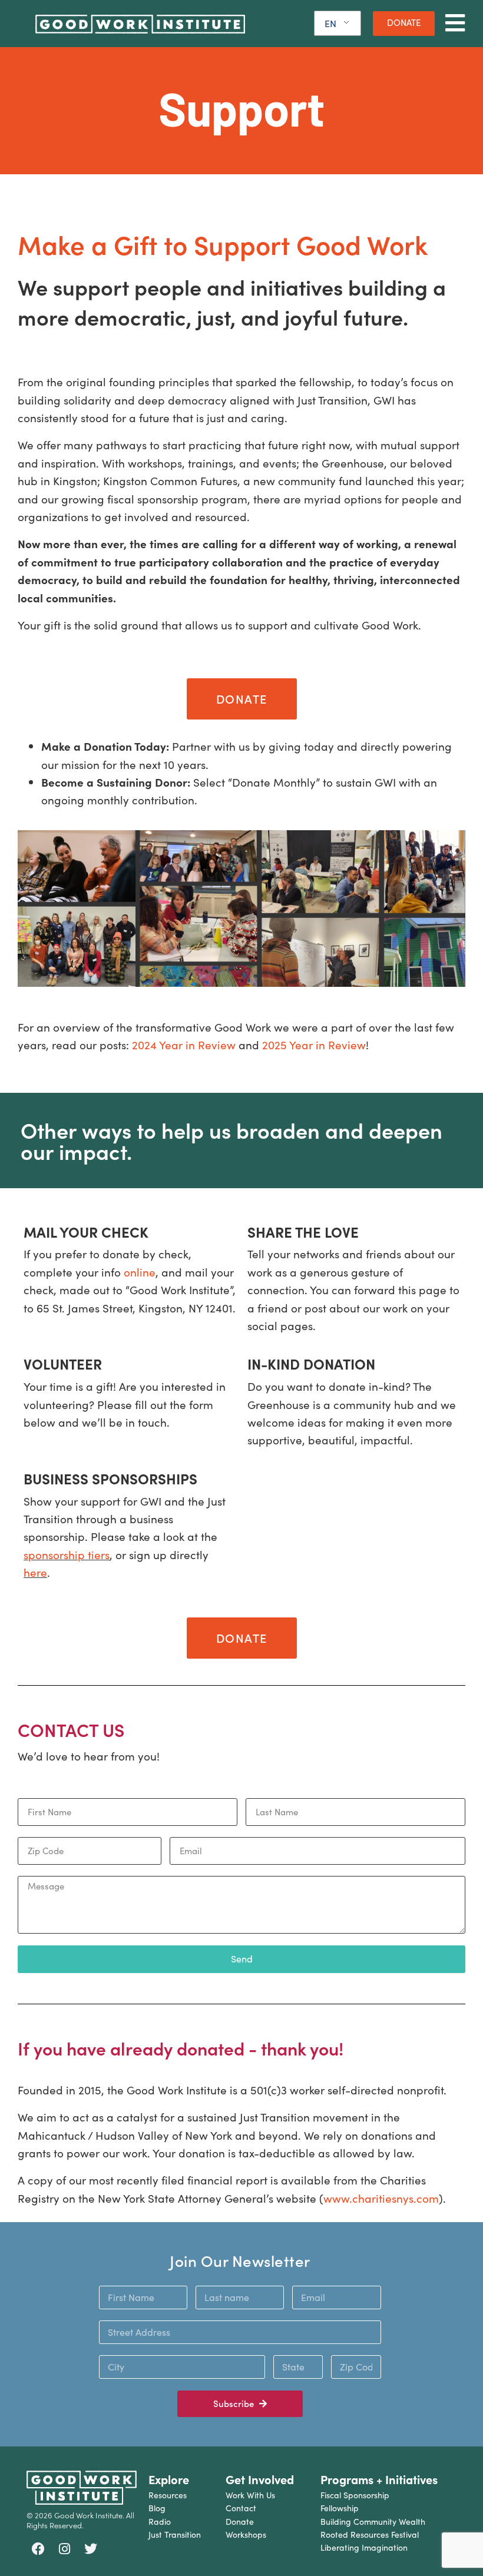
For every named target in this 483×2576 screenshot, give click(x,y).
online (140, 1272)
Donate (240, 2522)
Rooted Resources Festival (370, 2534)
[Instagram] (65, 2549)
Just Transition (175, 2534)
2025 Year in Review (314, 1045)
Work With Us (250, 2495)
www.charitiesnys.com (381, 2198)
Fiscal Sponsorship (355, 2495)
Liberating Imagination (364, 2547)
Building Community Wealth (373, 2522)
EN (330, 23)
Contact (241, 2508)
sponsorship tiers (67, 1554)
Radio (160, 2522)
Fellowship (340, 2508)
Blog (157, 2508)
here (35, 1572)
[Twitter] (91, 2549)
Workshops (246, 2534)
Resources (168, 2495)
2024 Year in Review (184, 1045)
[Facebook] (38, 2549)
